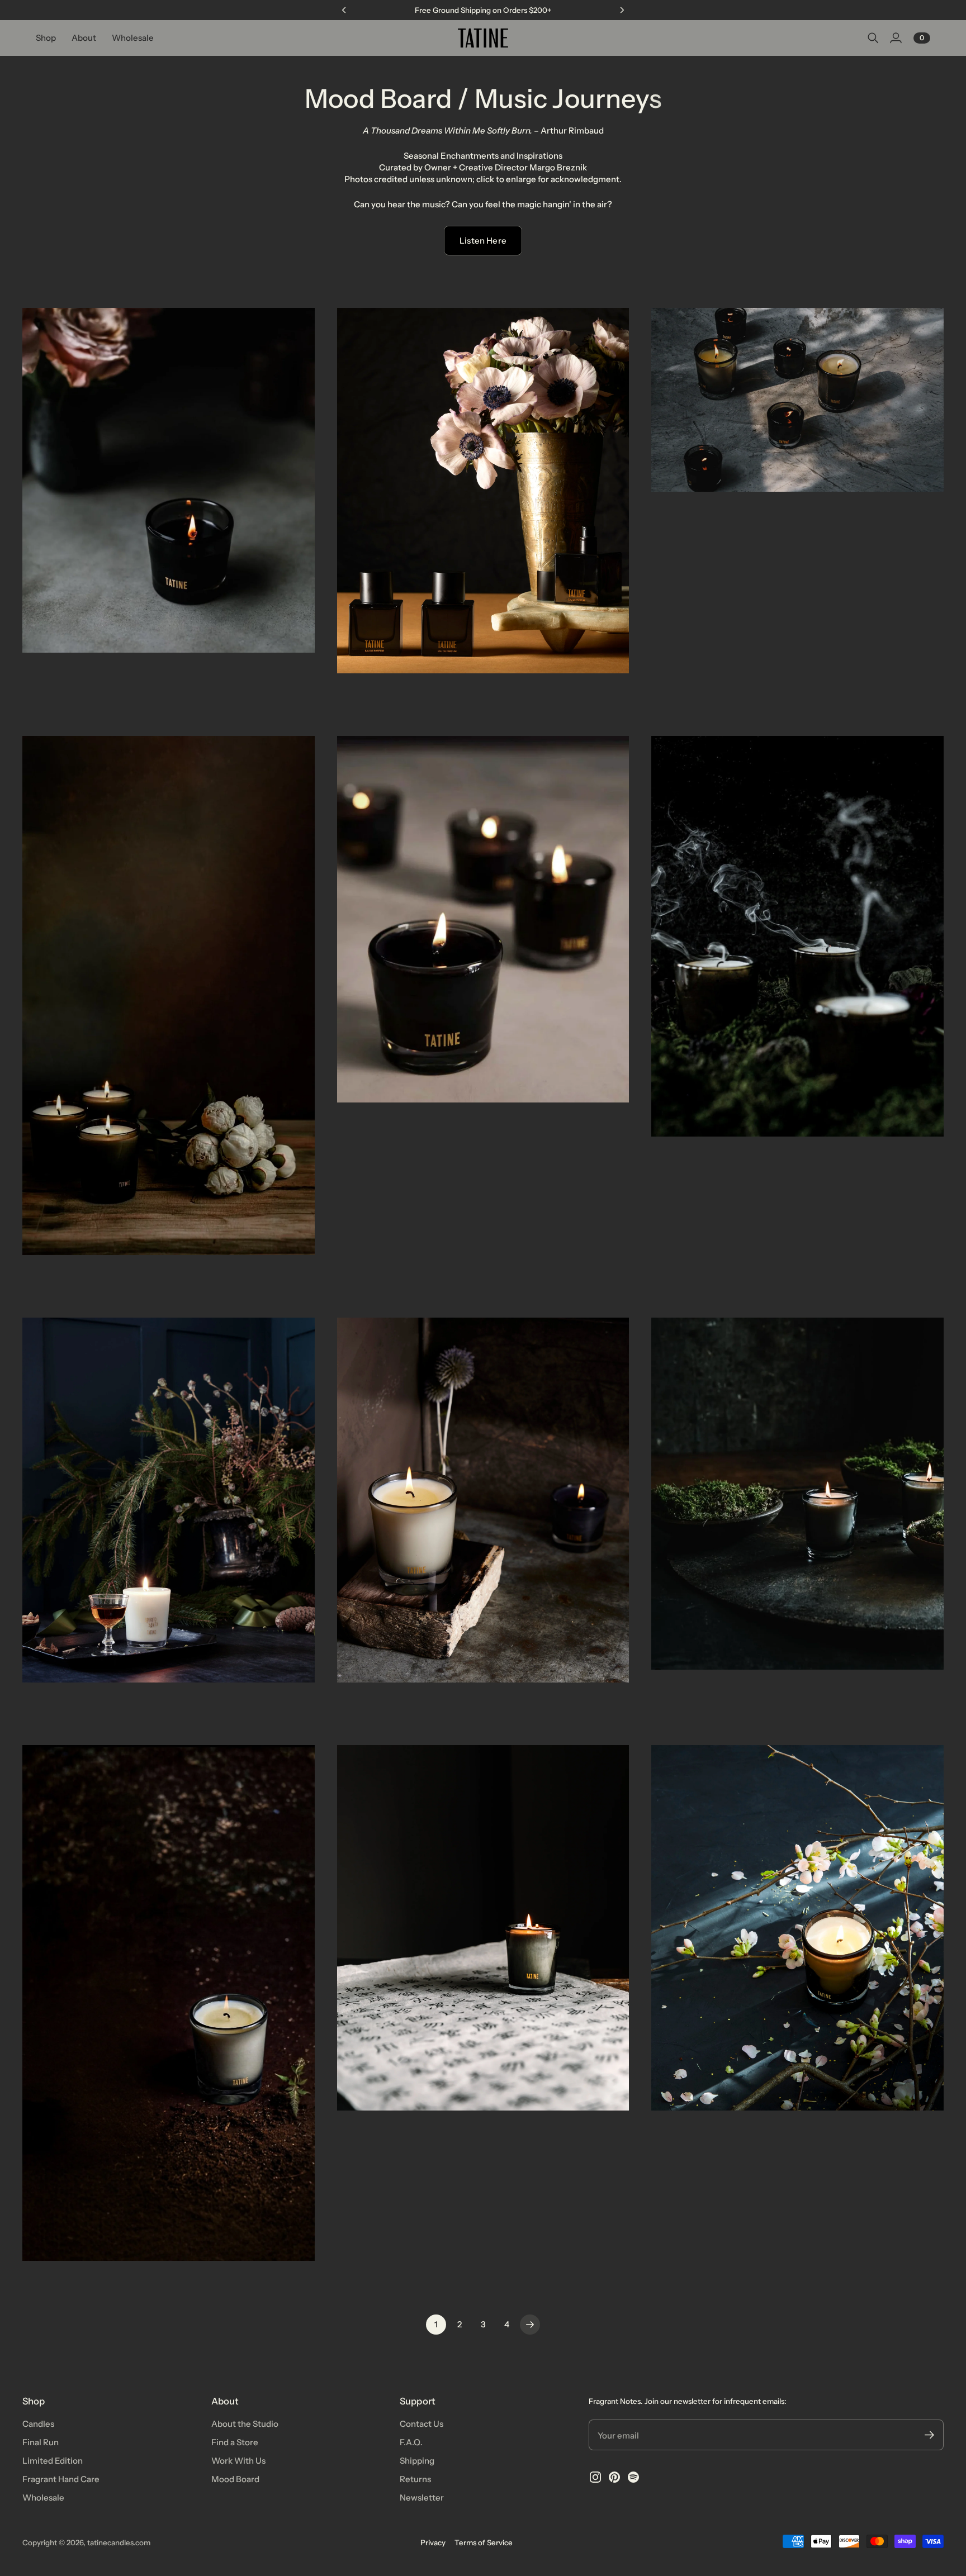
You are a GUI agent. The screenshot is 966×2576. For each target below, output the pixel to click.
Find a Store (235, 2442)
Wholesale (43, 2497)
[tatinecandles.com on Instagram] (595, 2477)
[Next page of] (530, 2325)
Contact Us (422, 2424)
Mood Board (235, 2479)
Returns (415, 2479)
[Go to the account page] (896, 38)
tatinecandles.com (119, 2542)
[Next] (622, 10)
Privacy (433, 2542)
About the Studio (245, 2424)
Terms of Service (484, 2542)
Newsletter (422, 2497)
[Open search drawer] (873, 38)
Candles (38, 2424)
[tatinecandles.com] (483, 38)
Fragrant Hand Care (61, 2479)
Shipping (417, 2461)
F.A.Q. (411, 2442)
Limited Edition (53, 2461)
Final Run (41, 2442)
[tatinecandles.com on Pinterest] (614, 2477)
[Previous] (344, 10)
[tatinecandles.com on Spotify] (633, 2477)
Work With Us (238, 2461)
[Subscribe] (929, 2435)
